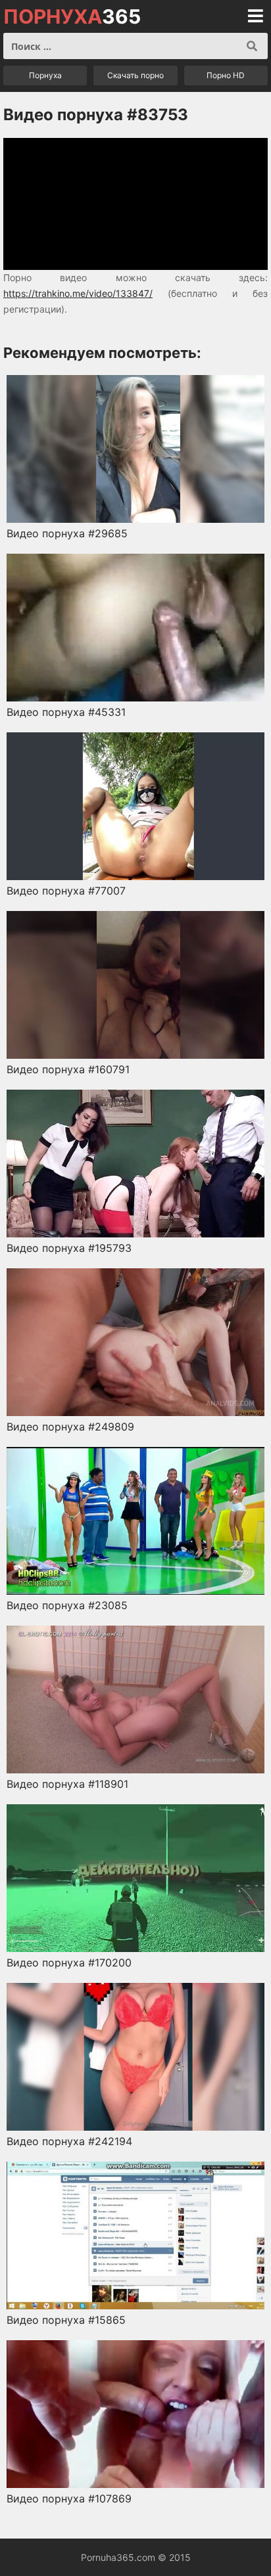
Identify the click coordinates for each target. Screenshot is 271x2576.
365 (72, 16)
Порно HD (226, 75)
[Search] (252, 46)
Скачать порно (135, 75)
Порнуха (45, 75)
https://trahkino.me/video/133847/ (78, 293)
